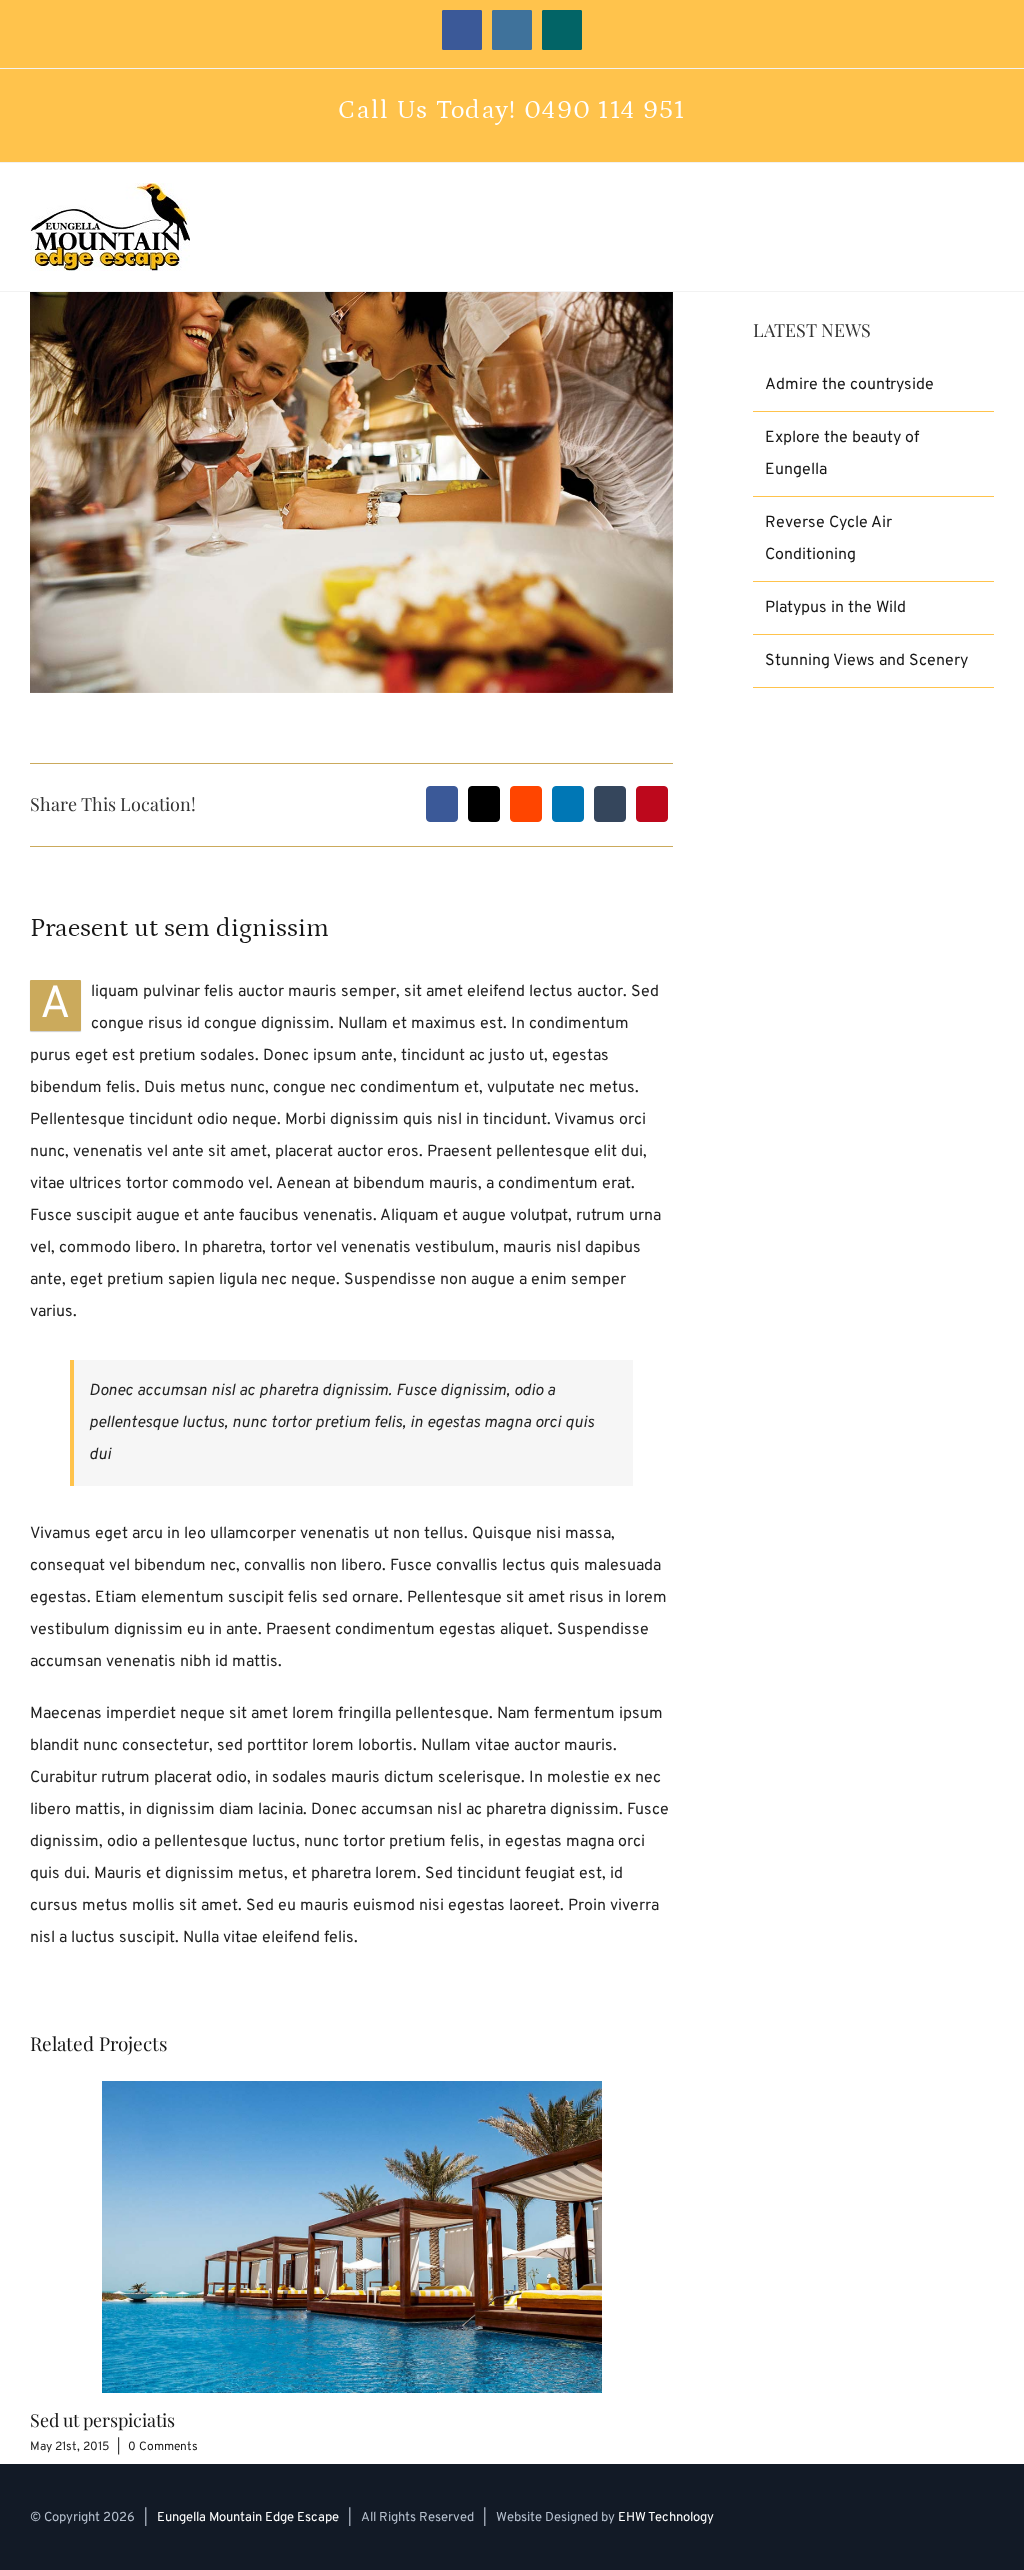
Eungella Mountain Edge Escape (248, 2518)
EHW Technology (666, 2518)
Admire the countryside (849, 385)
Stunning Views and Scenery (866, 661)
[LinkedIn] (568, 804)
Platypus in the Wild (835, 608)
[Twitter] (484, 804)
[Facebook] (442, 804)
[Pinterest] (652, 804)
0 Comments (163, 2447)
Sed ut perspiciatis (102, 2420)
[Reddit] (526, 804)
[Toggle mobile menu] (986, 226)
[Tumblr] (610, 804)
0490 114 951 (605, 110)
